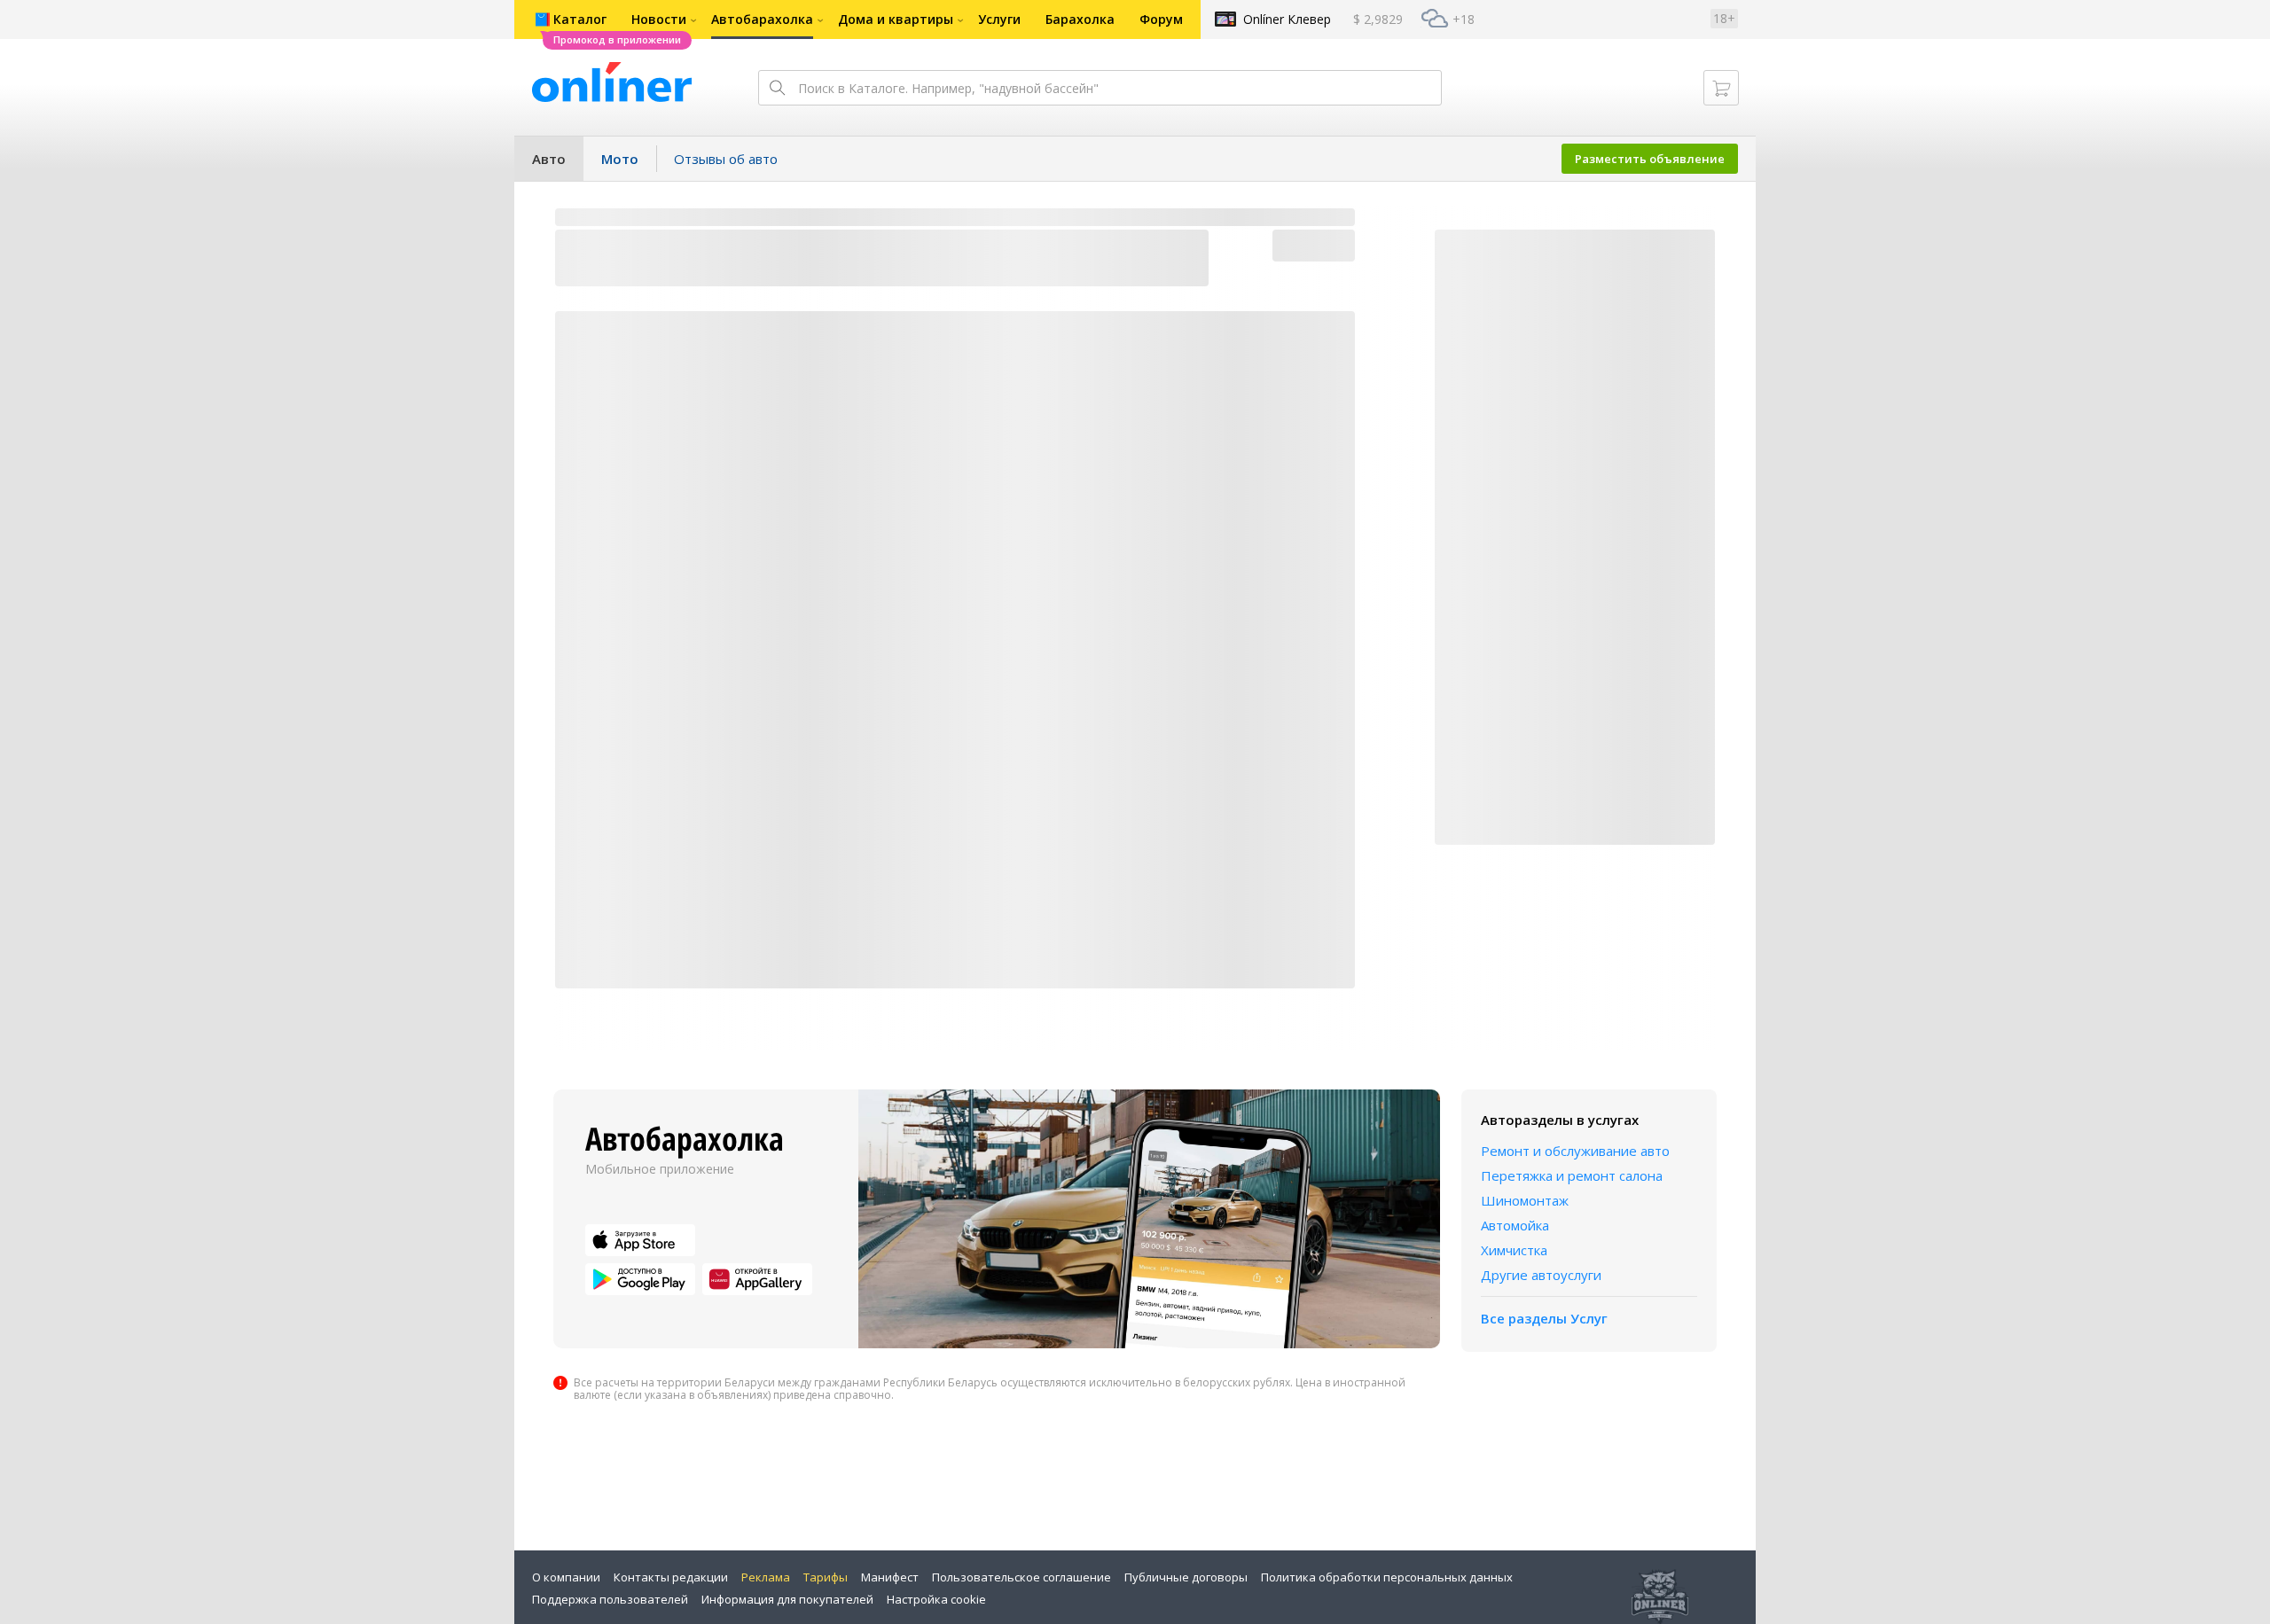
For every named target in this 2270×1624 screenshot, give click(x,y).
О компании (566, 1577)
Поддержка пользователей (610, 1599)
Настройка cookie (936, 1599)
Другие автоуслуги (1541, 1275)
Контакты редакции (671, 1577)
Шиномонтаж (1525, 1200)
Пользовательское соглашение (1021, 1577)
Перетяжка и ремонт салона (1572, 1175)
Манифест (890, 1577)
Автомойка (1515, 1225)
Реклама (766, 1577)
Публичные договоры (1186, 1577)
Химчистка (1514, 1250)
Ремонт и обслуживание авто (1575, 1151)
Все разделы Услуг (1544, 1318)
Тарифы (826, 1577)
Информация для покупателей (787, 1599)
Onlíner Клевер (1287, 19)
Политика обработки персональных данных (1387, 1577)
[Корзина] (1721, 88)
